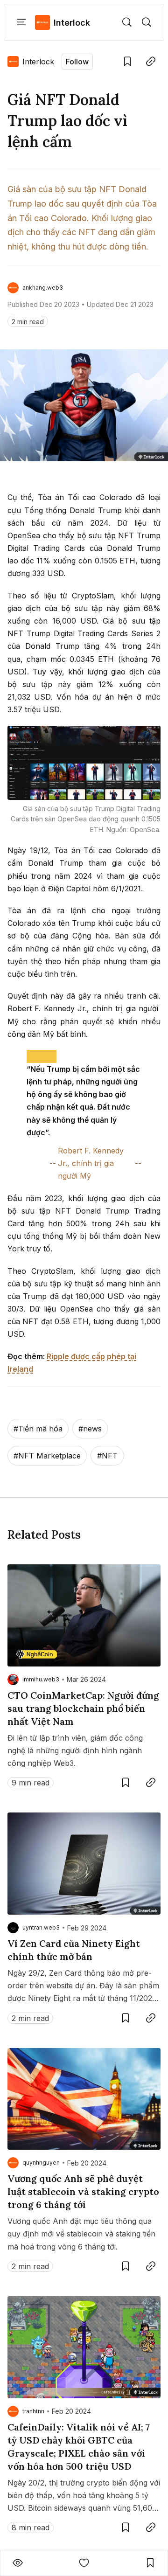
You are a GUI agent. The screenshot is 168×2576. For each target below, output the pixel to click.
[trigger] (127, 22)
